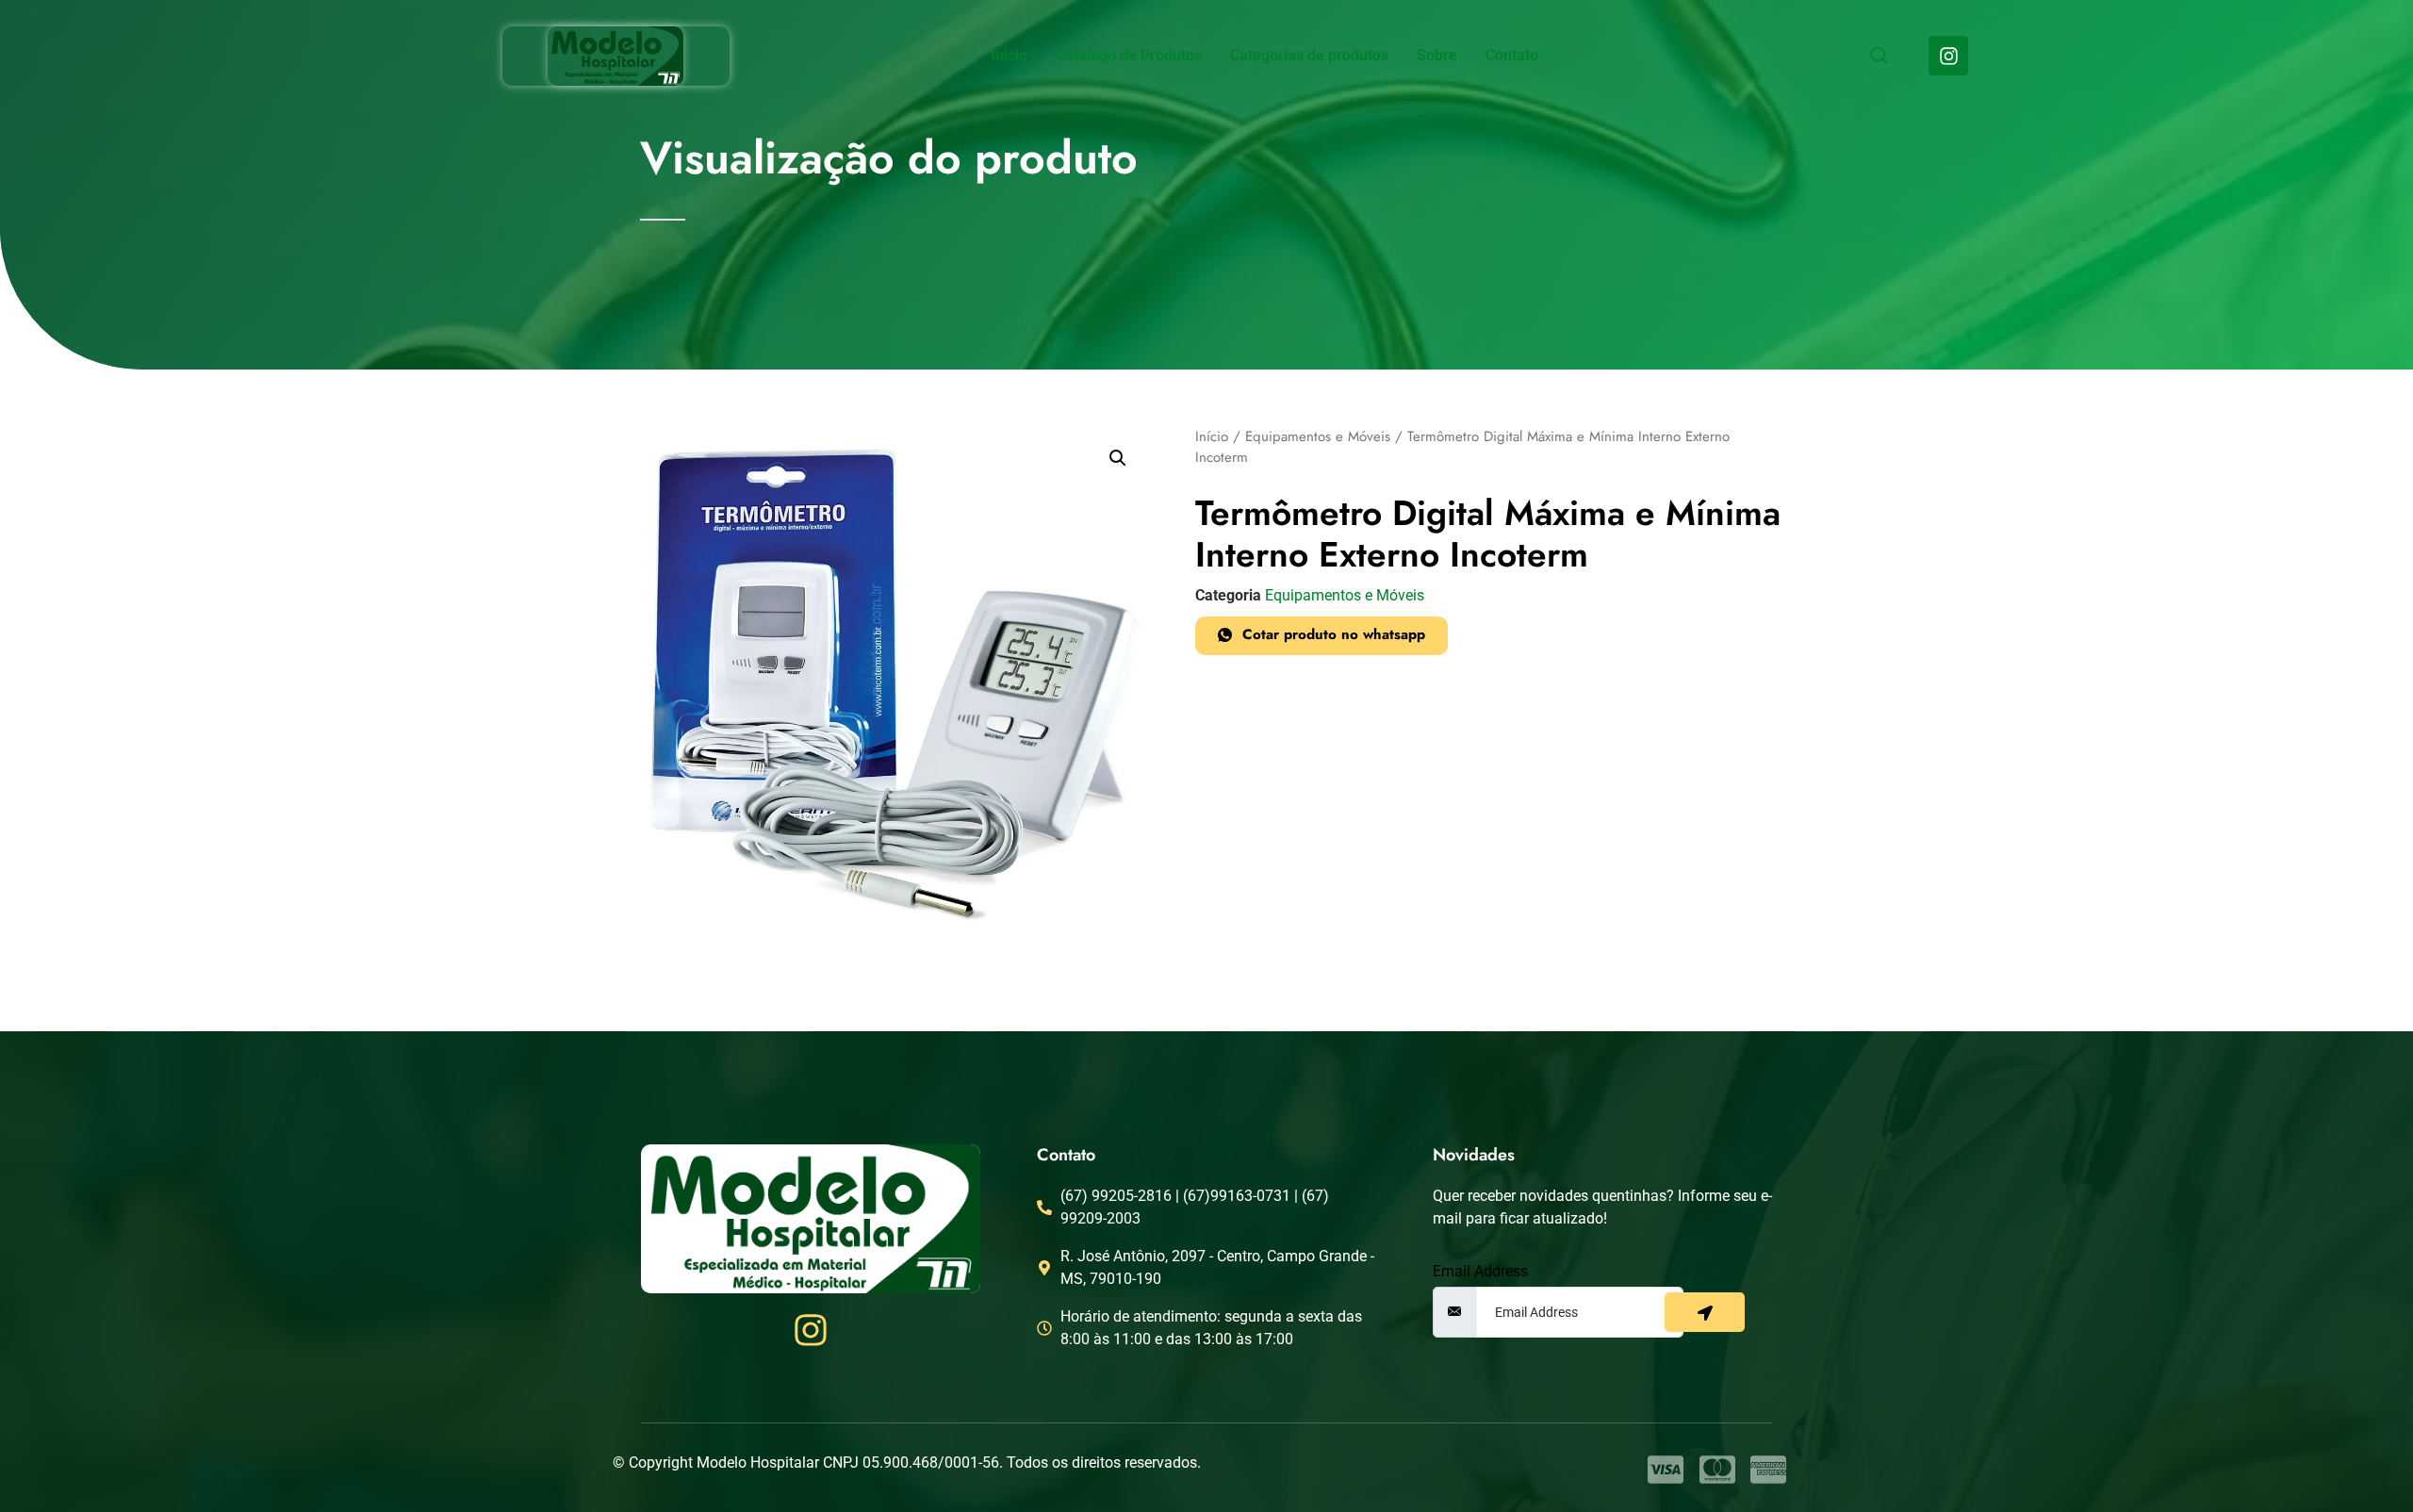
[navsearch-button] (1879, 58)
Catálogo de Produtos (1129, 55)
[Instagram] (1948, 56)
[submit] (1705, 1312)
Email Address (1480, 1272)
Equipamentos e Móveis (1318, 436)
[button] (1118, 458)
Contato (1512, 55)
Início (1212, 436)
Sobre (1437, 55)
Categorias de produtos (1309, 55)
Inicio (1009, 55)
